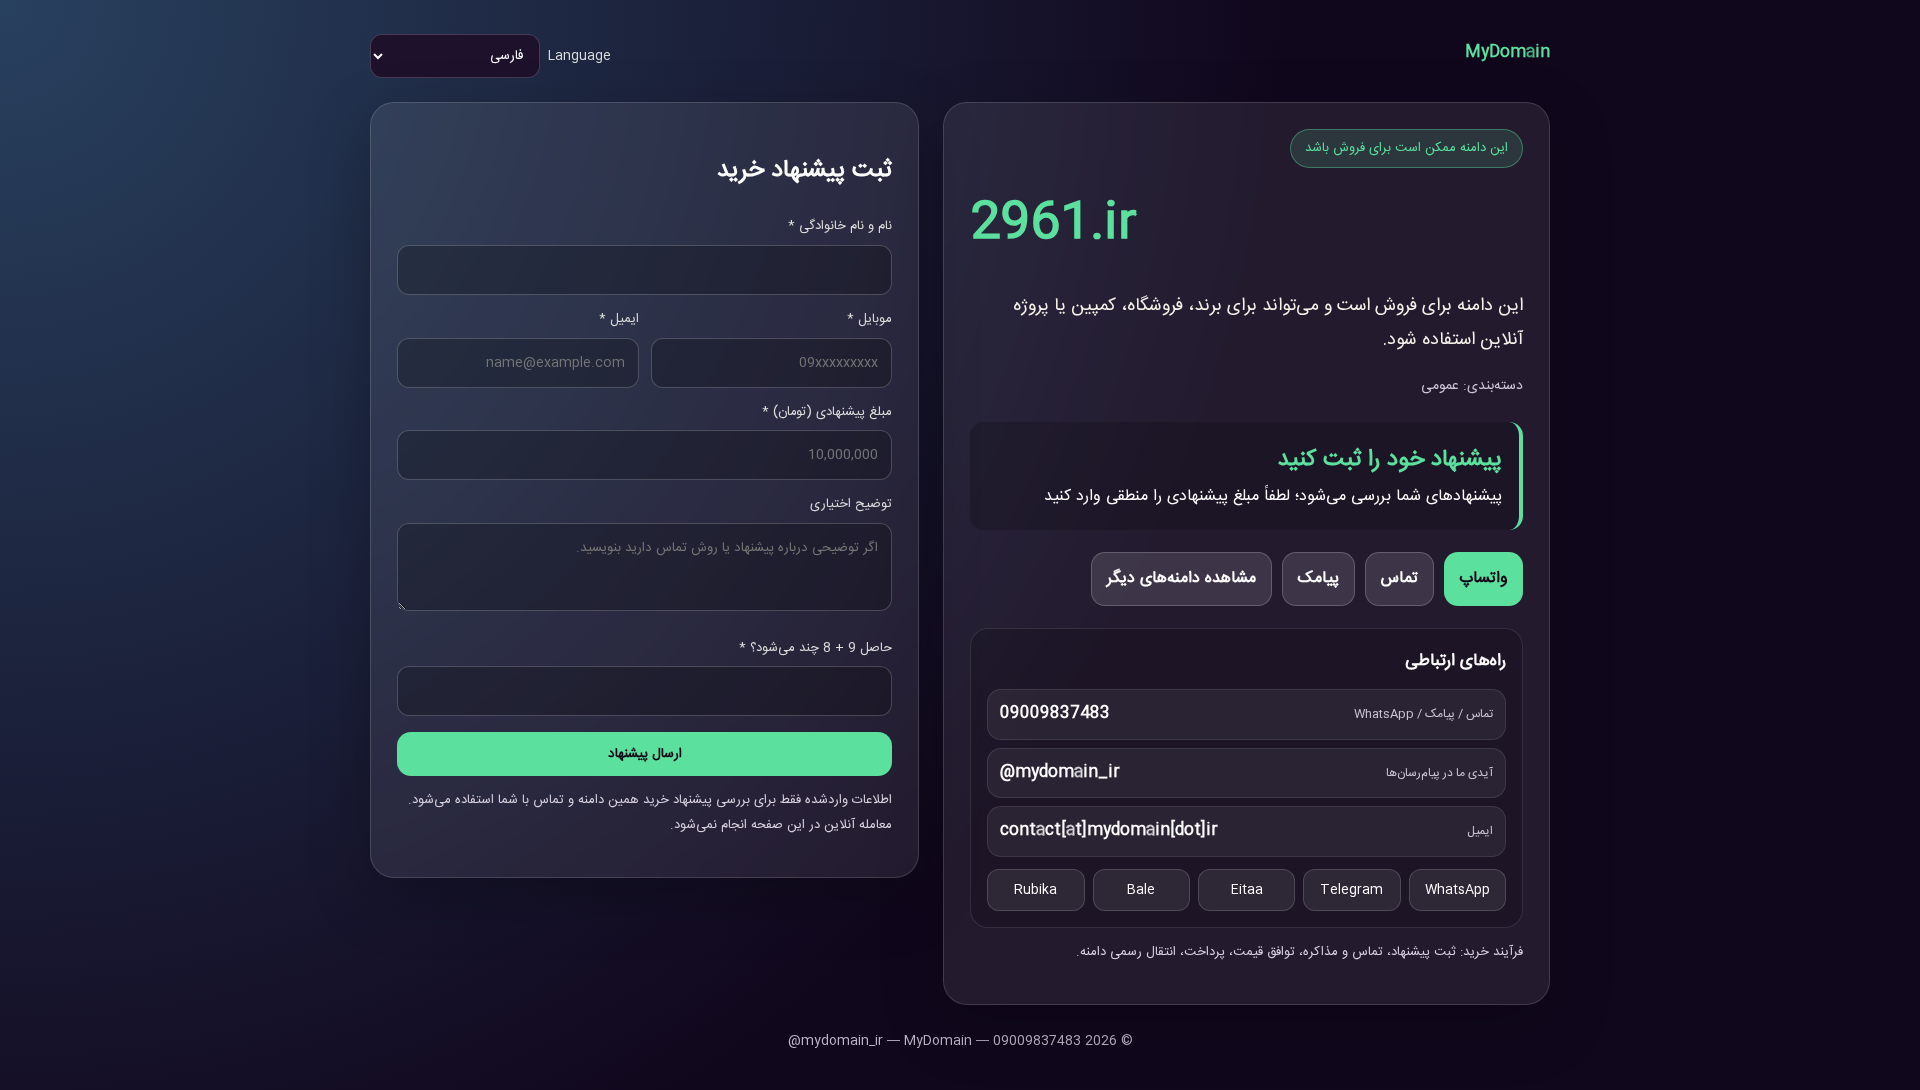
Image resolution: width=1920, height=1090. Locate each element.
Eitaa (1247, 890)
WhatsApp (1457, 890)
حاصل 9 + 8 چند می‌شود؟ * (815, 648)
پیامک (1318, 578)
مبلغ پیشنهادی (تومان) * (827, 412)
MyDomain (1507, 52)
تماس (1399, 578)
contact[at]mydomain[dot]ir (1109, 830)
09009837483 (1055, 713)
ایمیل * (619, 319)
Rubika (1035, 890)
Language (579, 56)
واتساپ (1483, 578)
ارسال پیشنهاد (645, 754)
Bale (1141, 890)
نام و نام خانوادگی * (840, 226)
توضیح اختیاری (851, 504)
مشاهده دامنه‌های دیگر (1181, 578)
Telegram (1351, 890)
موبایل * (869, 319)
